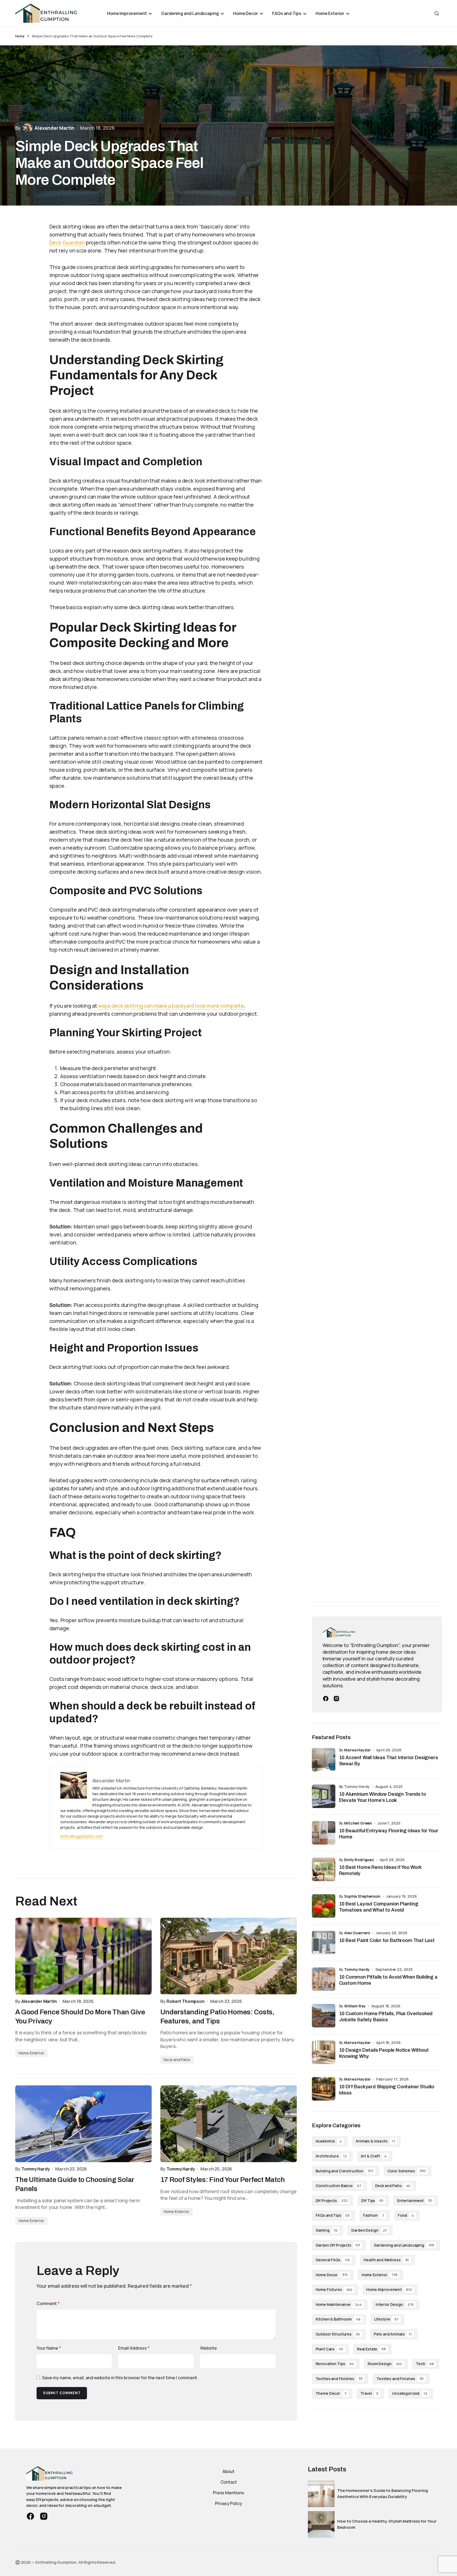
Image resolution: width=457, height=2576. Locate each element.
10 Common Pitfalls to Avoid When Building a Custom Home (388, 1980)
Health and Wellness (386, 2260)
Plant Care (329, 2349)
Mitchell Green (358, 1823)
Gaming (327, 2230)
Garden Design (369, 2230)
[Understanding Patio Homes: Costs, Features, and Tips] (229, 1956)
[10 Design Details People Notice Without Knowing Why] (324, 2052)
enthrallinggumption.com (82, 1836)
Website (208, 2348)
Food (406, 2215)
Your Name (49, 2348)
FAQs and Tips (333, 2215)
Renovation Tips (335, 2364)
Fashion (373, 2215)
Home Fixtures (334, 2289)
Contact (229, 2482)
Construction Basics (338, 2186)
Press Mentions (228, 2493)
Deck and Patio (177, 2060)
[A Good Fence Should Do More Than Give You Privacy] (84, 1956)
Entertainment (415, 2201)
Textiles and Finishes (339, 2379)
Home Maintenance (339, 2304)
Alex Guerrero (357, 1933)
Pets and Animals (393, 2334)
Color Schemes (407, 2171)
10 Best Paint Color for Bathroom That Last (387, 1940)
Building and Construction (345, 2171)
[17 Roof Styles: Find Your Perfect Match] (229, 2124)
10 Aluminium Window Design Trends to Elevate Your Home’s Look (383, 1797)
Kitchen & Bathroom (338, 2319)
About (228, 2471)
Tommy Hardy (357, 1969)
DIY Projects (332, 2201)
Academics (329, 2141)
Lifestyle (386, 2319)
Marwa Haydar (357, 1750)
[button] (437, 13)
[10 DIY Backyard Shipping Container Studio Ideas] (324, 2089)
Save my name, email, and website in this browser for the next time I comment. (120, 2378)
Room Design (385, 2364)
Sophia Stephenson (362, 1896)
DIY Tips (372, 2201)
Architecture (331, 2156)
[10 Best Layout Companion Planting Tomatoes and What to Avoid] (324, 1906)
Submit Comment (62, 2393)
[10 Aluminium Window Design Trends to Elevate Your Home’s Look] (324, 1796)
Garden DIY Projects (338, 2245)
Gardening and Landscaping (404, 2245)
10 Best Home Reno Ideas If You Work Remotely (380, 1870)
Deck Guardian (67, 243)
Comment (48, 2303)
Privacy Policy (229, 2503)
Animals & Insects (375, 2141)
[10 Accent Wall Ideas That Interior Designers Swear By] (324, 1760)
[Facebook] (326, 1699)
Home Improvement (389, 2289)
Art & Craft (374, 2156)
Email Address (134, 2348)
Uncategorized (410, 2393)
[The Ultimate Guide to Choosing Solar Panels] (84, 2124)
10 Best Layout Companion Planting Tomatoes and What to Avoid (379, 1907)
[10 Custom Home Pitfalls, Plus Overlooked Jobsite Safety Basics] (324, 2016)
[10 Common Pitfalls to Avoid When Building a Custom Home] (324, 1979)
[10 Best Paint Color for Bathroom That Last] (324, 1943)
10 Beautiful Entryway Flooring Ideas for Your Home (389, 1834)
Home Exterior (31, 2053)
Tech (425, 2364)
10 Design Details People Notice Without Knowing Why (384, 2053)
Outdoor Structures (338, 2334)
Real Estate (371, 2349)
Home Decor (332, 2275)
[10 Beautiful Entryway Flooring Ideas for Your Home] (324, 1833)
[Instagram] (336, 1699)
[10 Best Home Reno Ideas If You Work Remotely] (324, 1869)
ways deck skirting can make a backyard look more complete (170, 1006)
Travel (369, 2393)
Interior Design (395, 2304)
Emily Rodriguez (359, 1860)
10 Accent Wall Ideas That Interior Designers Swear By (389, 1761)
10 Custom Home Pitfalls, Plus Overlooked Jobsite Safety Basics (386, 2017)
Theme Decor (331, 2393)
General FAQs (333, 2260)
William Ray (355, 2006)
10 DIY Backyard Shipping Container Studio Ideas (387, 2090)
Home (20, 36)
